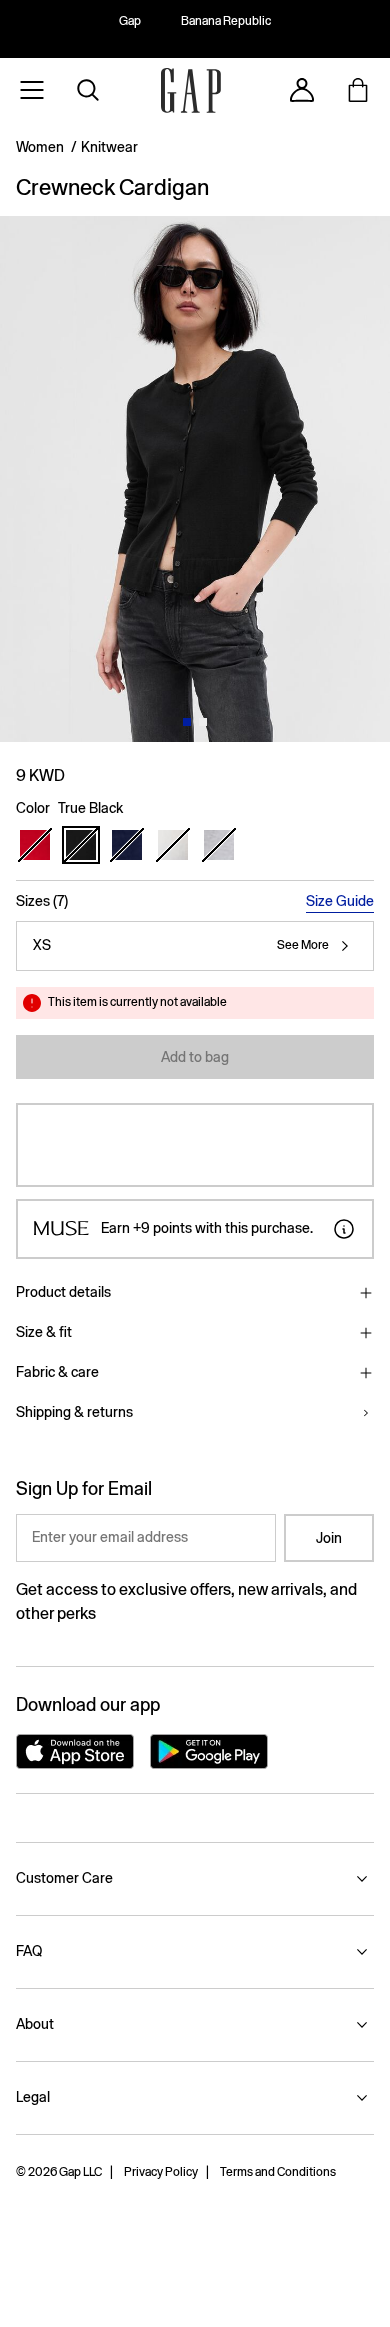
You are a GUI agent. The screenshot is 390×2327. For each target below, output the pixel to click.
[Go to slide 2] (203, 722)
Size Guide (340, 901)
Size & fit (44, 1332)
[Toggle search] (88, 90)
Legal (33, 2097)
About (35, 2024)
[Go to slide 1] (187, 722)
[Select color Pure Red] (35, 845)
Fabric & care (57, 1372)
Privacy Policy (161, 2172)
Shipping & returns (74, 1412)
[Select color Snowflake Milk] (173, 845)
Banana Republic (226, 21)
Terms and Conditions (278, 2172)
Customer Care (64, 1878)
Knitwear (109, 147)
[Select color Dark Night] (127, 845)
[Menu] (32, 90)
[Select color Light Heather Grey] (219, 845)
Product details (63, 1292)
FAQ (29, 1951)
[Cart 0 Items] (358, 90)
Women (40, 147)
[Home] (191, 90)
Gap (130, 21)
